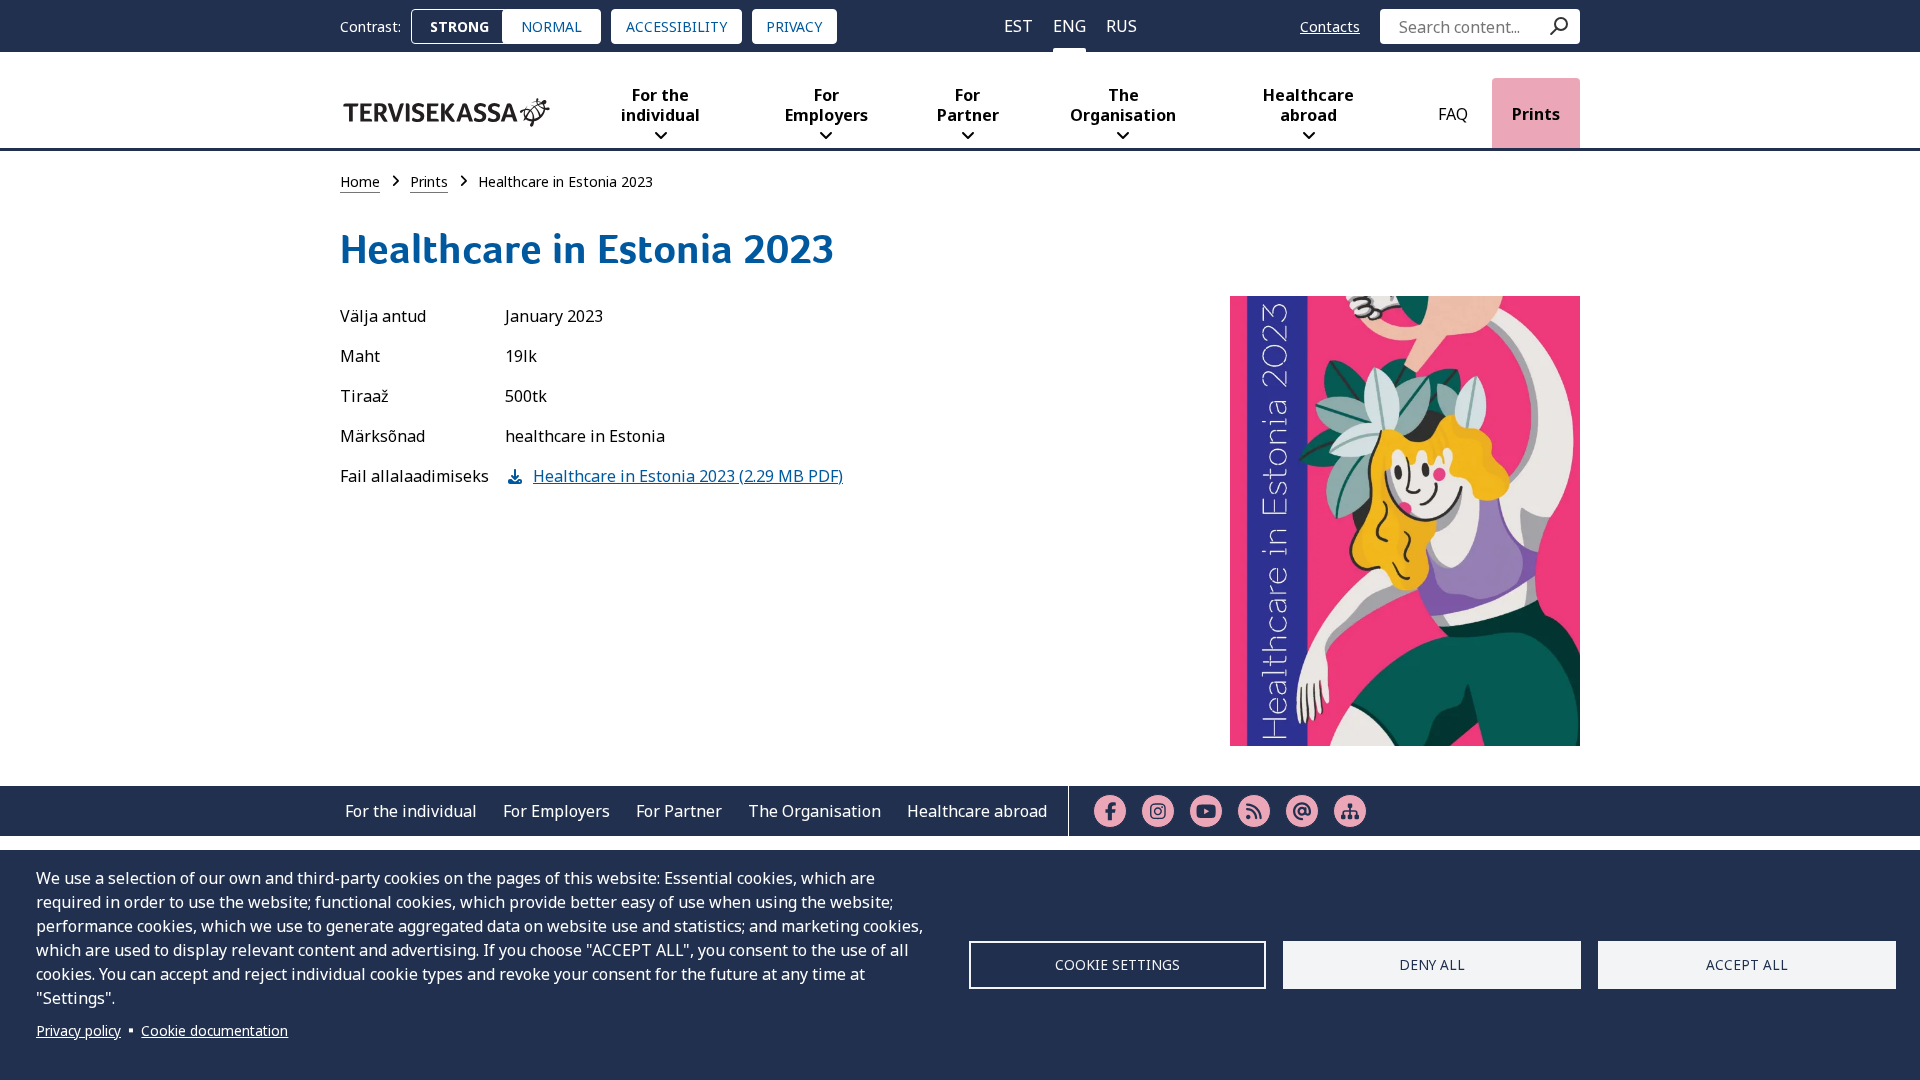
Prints (1536, 114)
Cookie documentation (214, 1030)
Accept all (1747, 964)
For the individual (660, 105)
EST (1018, 26)
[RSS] (1254, 811)
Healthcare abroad (1308, 105)
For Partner (968, 105)
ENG (1069, 26)
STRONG (459, 26)
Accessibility (676, 26)
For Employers (826, 105)
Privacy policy (78, 1030)
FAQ (1453, 114)
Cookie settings (1117, 964)
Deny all (1432, 964)
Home (360, 181)
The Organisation (1123, 105)
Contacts (1330, 26)
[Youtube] (1206, 811)
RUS (1121, 26)
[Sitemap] (1350, 811)
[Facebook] (1110, 811)
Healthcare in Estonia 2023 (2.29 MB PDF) (674, 476)
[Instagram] (1158, 811)
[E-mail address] (1302, 811)
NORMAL (551, 26)
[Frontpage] (446, 112)
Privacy (794, 26)
